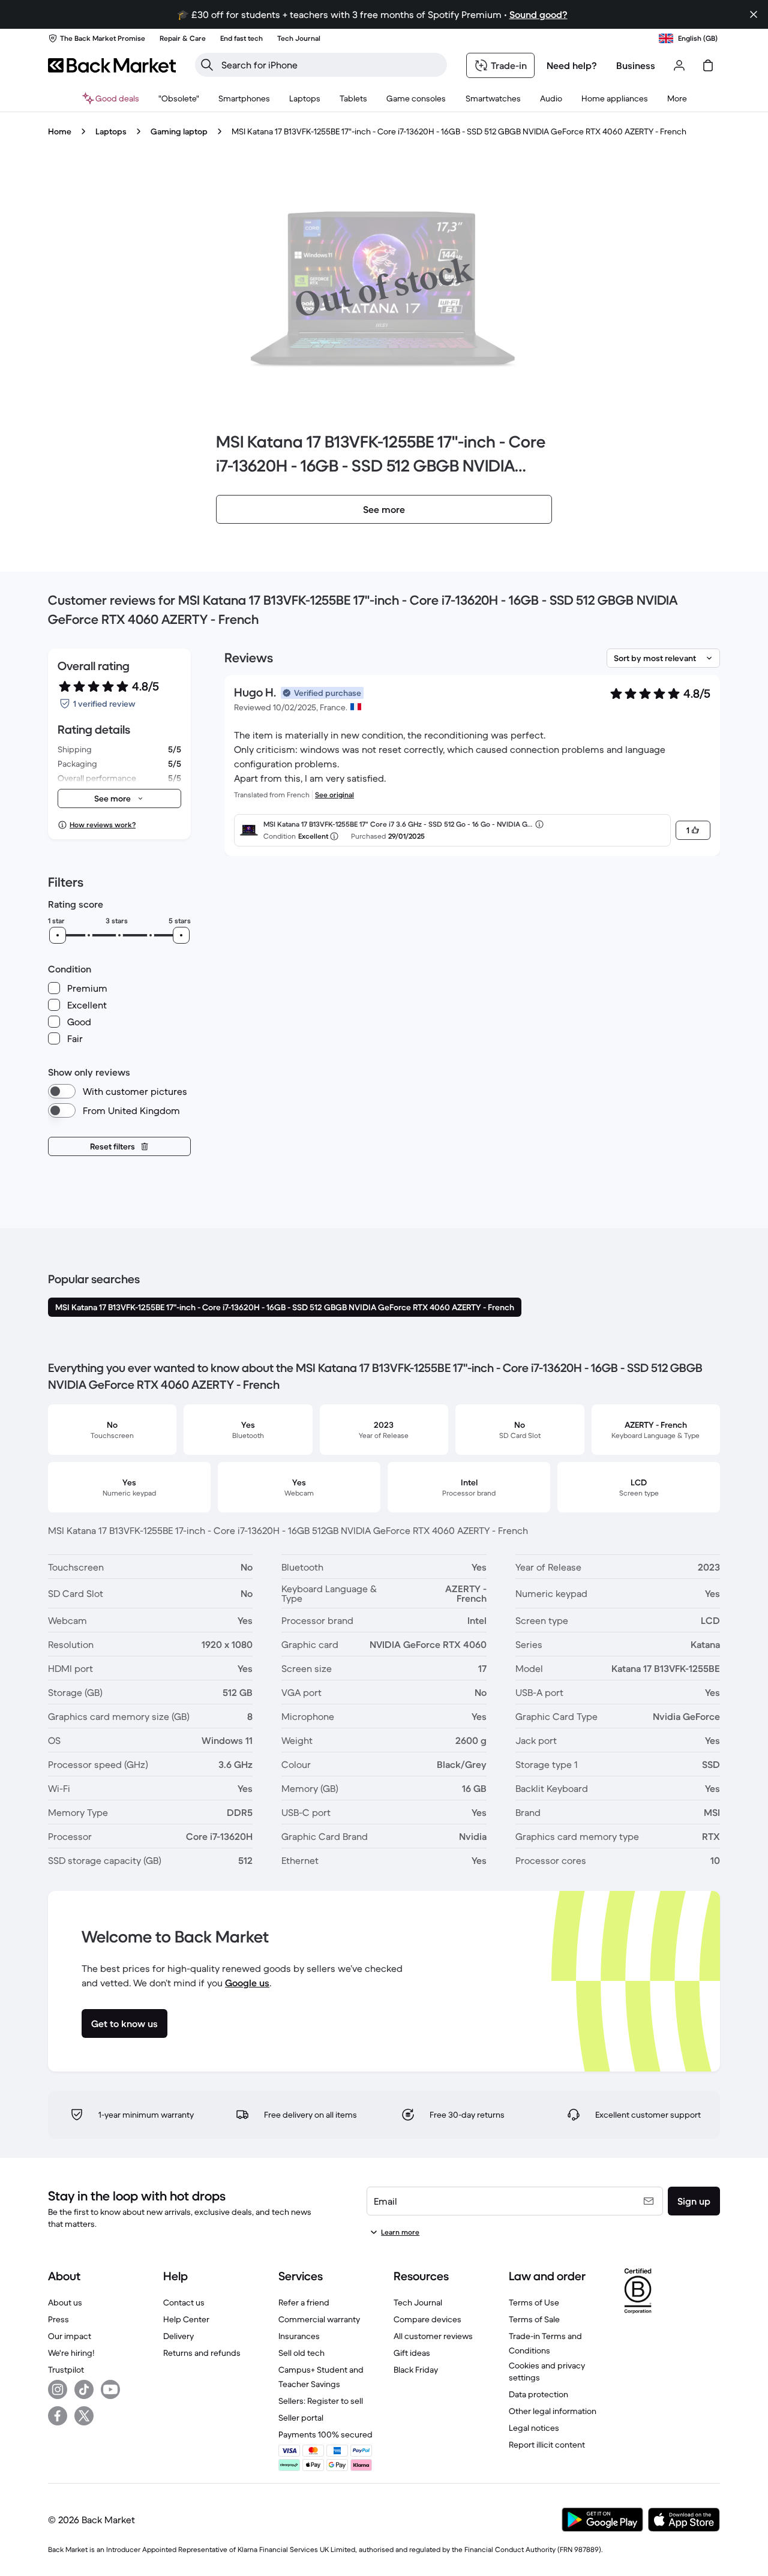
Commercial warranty (319, 2319)
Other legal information (553, 2411)
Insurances (299, 2336)
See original (334, 795)
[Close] (754, 14)
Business (636, 65)
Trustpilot (66, 2370)
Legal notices (534, 2428)
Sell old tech (301, 2353)
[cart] (708, 65)
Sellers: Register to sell (321, 2401)
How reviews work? (103, 825)
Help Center (186, 2319)
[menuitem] (244, 98)
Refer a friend (304, 2302)
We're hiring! (71, 2353)
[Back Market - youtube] (110, 2389)
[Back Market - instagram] (58, 2389)
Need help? (572, 65)
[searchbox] (331, 65)
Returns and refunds (202, 2353)
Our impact (70, 2336)
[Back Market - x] (84, 2416)
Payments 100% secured (325, 2434)
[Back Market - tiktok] (84, 2389)
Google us (247, 1983)
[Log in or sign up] (679, 65)
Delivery (178, 2336)
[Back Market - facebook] (58, 2416)
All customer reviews (433, 2336)
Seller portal (301, 2418)
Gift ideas (412, 2353)
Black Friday (416, 2370)
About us (65, 2302)
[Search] (207, 65)
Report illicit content (547, 2445)
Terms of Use (534, 2302)
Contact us (184, 2302)
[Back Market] (112, 65)
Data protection (538, 2394)
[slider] (58, 935)
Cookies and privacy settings (547, 2371)
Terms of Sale (534, 2319)
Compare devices (427, 2319)
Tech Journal (418, 2302)
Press (58, 2319)
